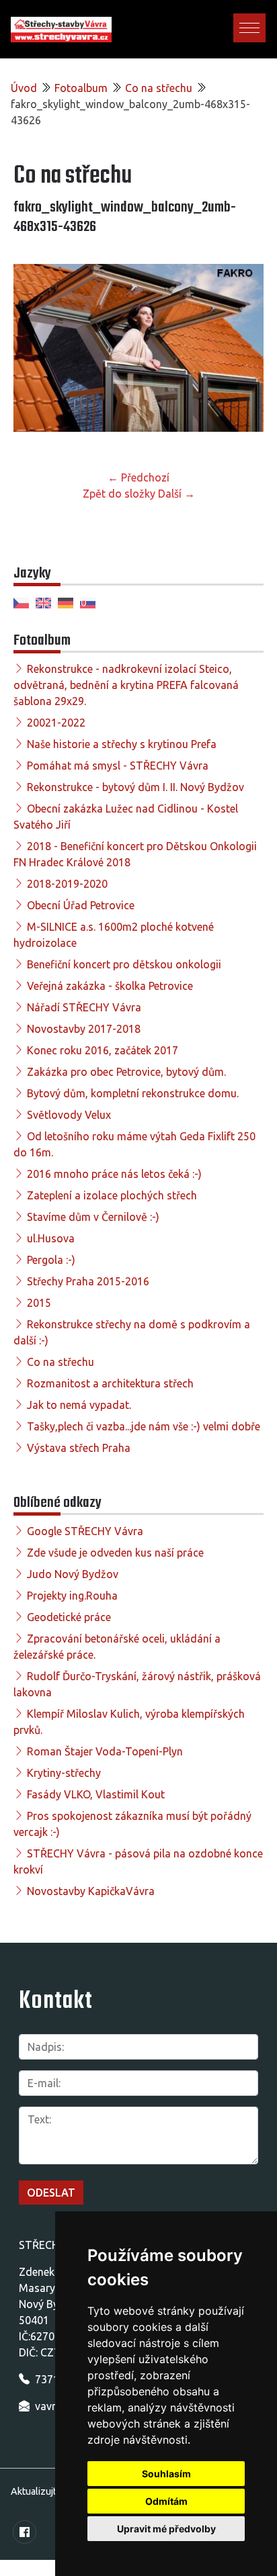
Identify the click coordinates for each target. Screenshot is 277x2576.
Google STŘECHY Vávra (85, 1531)
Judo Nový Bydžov (73, 1574)
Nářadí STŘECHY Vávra (84, 1007)
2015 (39, 1303)
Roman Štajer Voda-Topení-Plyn (105, 1751)
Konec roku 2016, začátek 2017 (103, 1050)
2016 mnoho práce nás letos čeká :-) (114, 1174)
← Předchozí (138, 477)
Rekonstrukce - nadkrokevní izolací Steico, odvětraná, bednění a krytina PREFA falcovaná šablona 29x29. (126, 685)
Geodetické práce (69, 1617)
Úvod (24, 88)
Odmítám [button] (166, 2501)
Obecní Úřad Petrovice (81, 905)
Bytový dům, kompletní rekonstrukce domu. (133, 1093)
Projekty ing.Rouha (72, 1596)
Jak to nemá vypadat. (79, 1405)
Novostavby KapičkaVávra (91, 1891)
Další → (176, 494)
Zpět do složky (119, 494)
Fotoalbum (81, 88)
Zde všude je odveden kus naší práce (115, 1553)
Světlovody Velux (69, 1115)
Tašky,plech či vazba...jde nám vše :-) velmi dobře (144, 1426)
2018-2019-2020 (67, 884)
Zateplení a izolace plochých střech (112, 1195)
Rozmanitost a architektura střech (110, 1383)
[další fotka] (242, 354)
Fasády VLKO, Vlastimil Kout (96, 1794)
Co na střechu (159, 88)
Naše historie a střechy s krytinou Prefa (122, 744)
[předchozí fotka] (35, 354)
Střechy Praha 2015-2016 (88, 1281)
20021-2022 (56, 723)
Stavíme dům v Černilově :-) (93, 1217)
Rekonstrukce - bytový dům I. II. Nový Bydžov (135, 787)
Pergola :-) (51, 1260)
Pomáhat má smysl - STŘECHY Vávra (118, 766)
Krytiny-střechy (64, 1773)
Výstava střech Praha (79, 1448)
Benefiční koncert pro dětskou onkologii (124, 964)
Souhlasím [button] (166, 2474)
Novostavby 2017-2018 (84, 1029)
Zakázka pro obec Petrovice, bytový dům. (126, 1072)
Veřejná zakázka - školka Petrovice (110, 986)
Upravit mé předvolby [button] (166, 2529)
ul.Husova (51, 1238)
